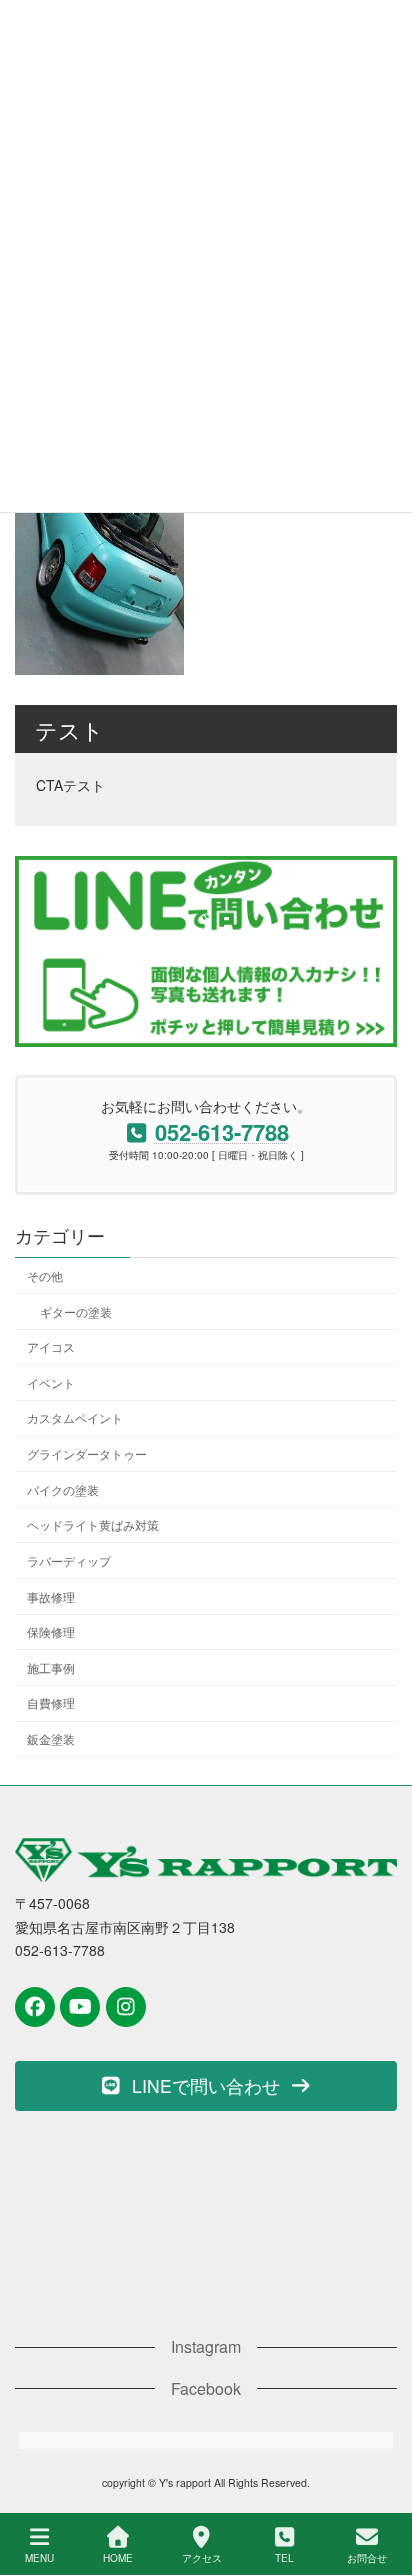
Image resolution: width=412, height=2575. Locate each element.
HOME (118, 2558)
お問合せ (367, 2558)
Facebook (206, 2388)
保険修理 (51, 1631)
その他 (45, 1275)
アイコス (51, 1346)
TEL (284, 2558)
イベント (51, 1382)
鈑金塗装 (51, 1738)
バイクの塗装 (63, 1489)
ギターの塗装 (76, 1311)
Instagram (206, 2346)
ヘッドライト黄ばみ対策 (93, 1525)
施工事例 (51, 1667)
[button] (206, 2086)
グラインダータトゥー (87, 1453)
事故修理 (51, 1596)
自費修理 (51, 1703)
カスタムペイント (75, 1418)
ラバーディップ (69, 1560)
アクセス (202, 2558)
